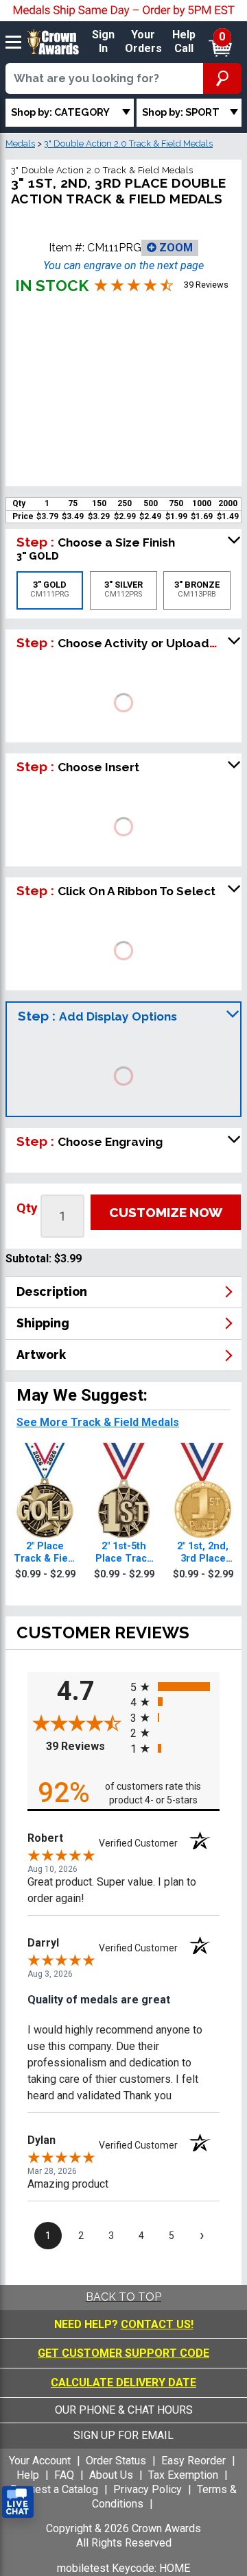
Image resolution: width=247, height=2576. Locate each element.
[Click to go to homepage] (53, 41)
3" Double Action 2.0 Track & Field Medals (128, 143)
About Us (111, 2475)
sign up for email (123, 2435)
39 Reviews (85, 1746)
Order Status (116, 2461)
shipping (43, 1323)
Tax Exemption (183, 2475)
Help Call (184, 42)
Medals (20, 143)
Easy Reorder (193, 2461)
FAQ (64, 2475)
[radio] (175, 1686)
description (52, 1291)
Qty (27, 1208)
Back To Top (123, 2297)
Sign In (103, 42)
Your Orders (143, 42)
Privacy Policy (148, 2489)
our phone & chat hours (124, 2410)
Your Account (40, 2461)
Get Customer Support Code (123, 2353)
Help (28, 2475)
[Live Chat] (18, 2502)
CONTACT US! (157, 2324)
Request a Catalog (54, 2489)
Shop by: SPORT (181, 112)
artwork (41, 1354)
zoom (175, 248)
